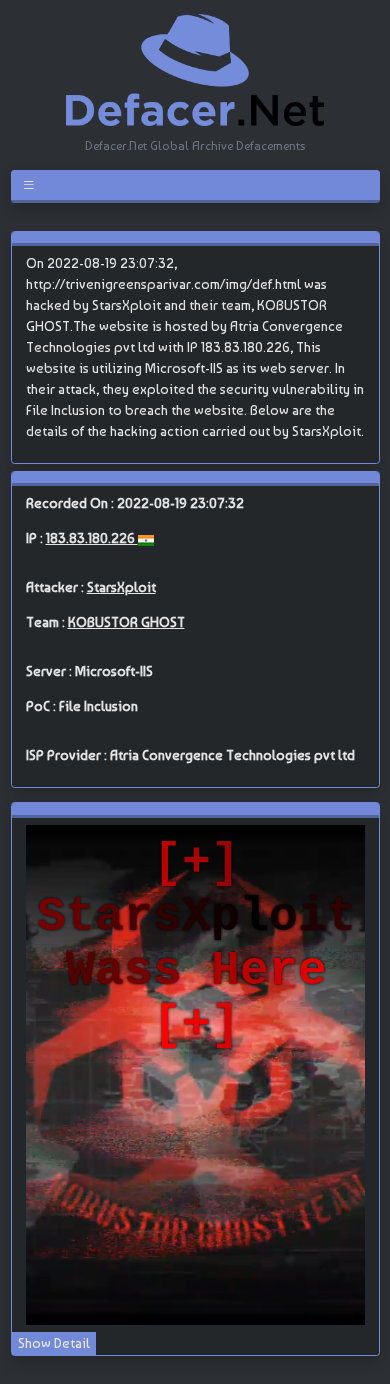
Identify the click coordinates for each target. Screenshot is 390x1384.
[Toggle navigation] (32, 185)
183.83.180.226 (92, 538)
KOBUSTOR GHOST (126, 622)
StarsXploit (121, 587)
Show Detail (54, 1343)
